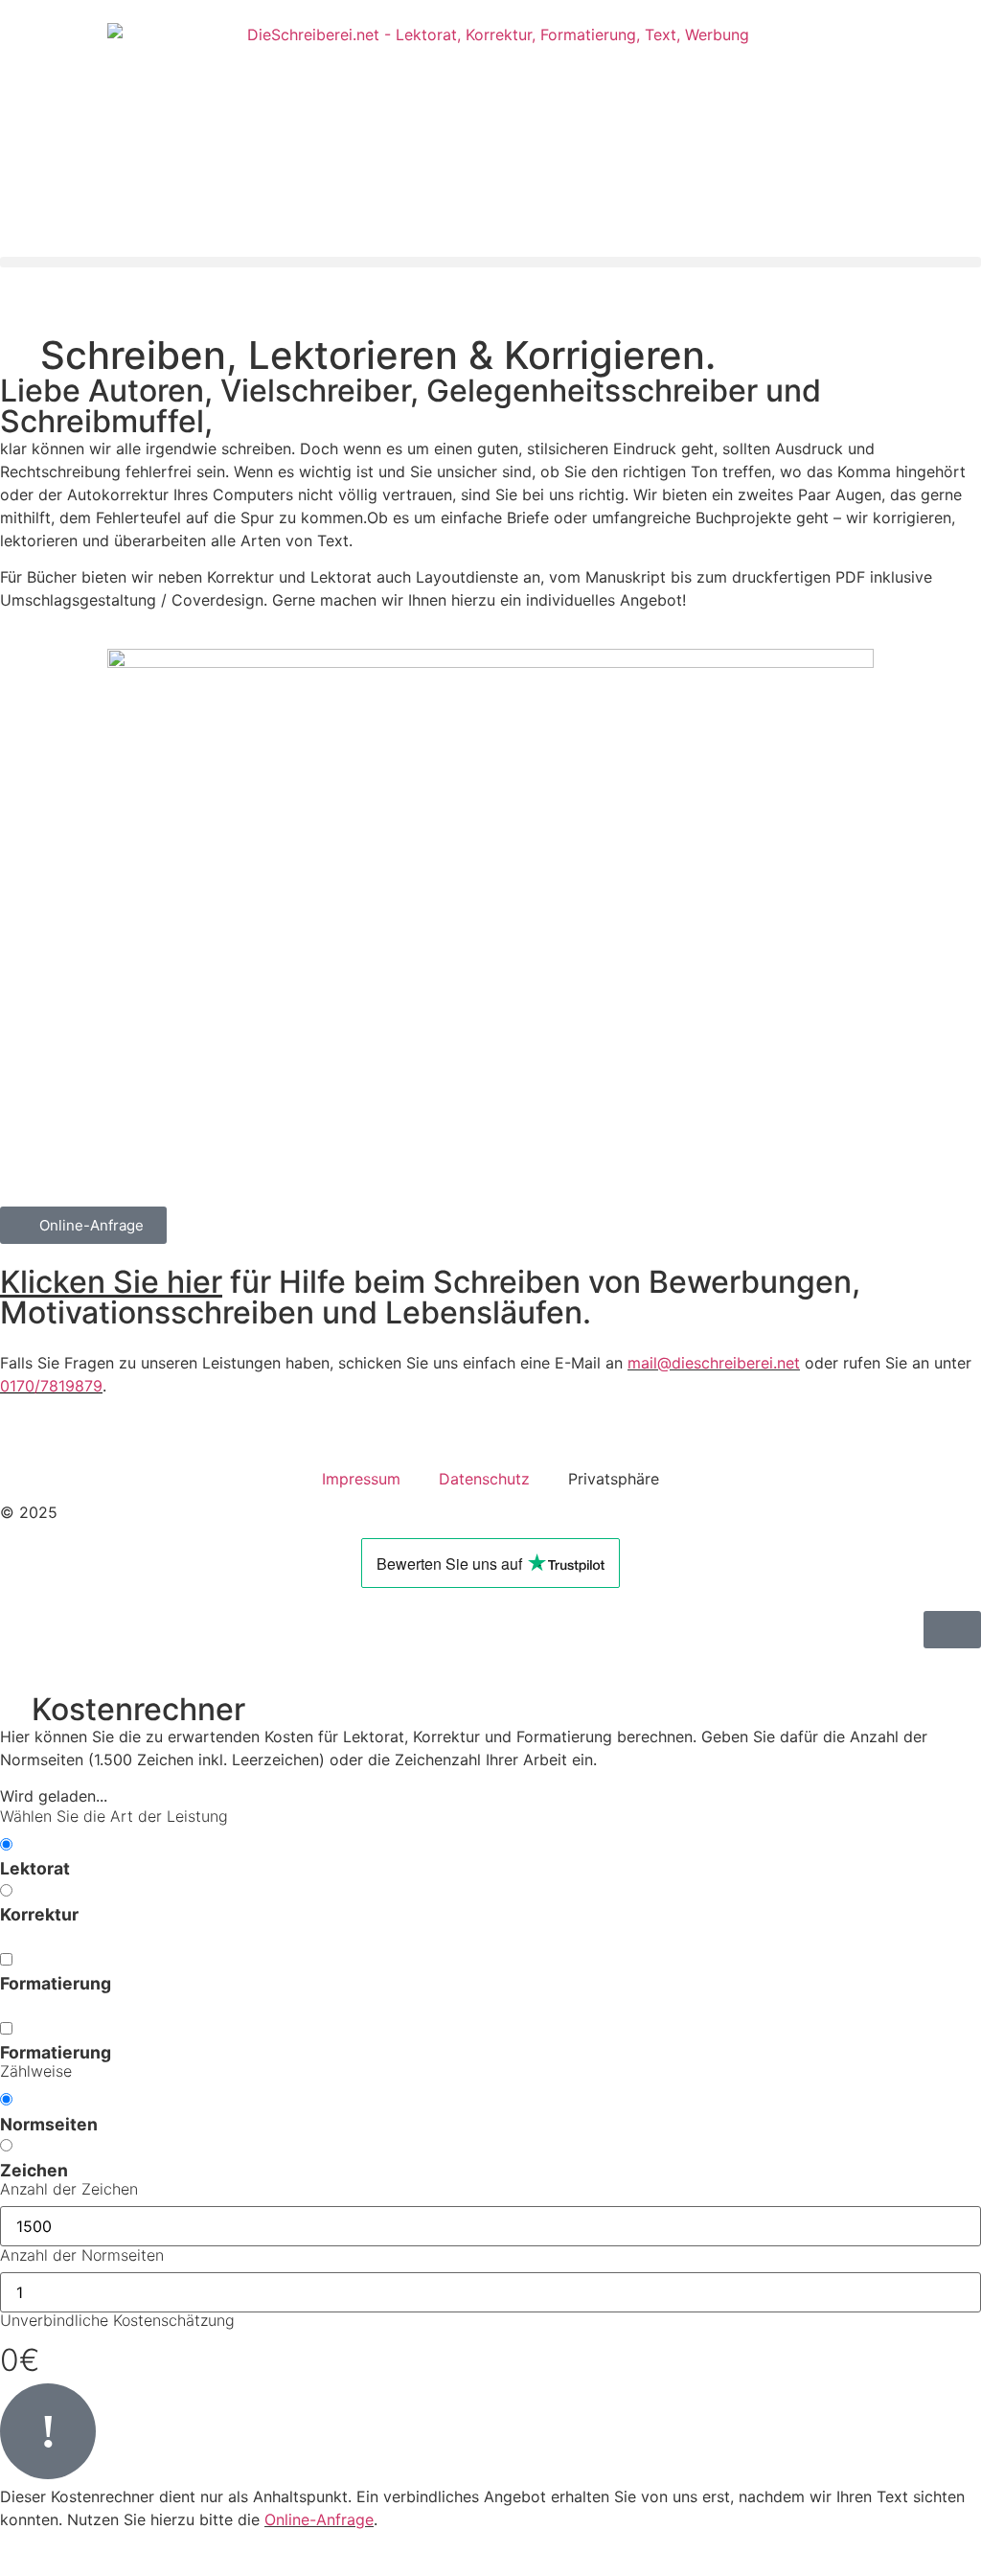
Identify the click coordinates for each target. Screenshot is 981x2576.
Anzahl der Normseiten (82, 2256)
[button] (490, 262)
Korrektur (39, 1915)
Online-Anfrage (319, 2519)
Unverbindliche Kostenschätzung (117, 2321)
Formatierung (56, 1984)
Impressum (361, 1479)
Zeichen (34, 2171)
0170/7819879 (51, 1386)
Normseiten (49, 2125)
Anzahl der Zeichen (69, 2190)
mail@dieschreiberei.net (714, 1363)
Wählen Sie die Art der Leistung (114, 1817)
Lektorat (35, 1869)
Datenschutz (484, 1479)
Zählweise (36, 2072)
